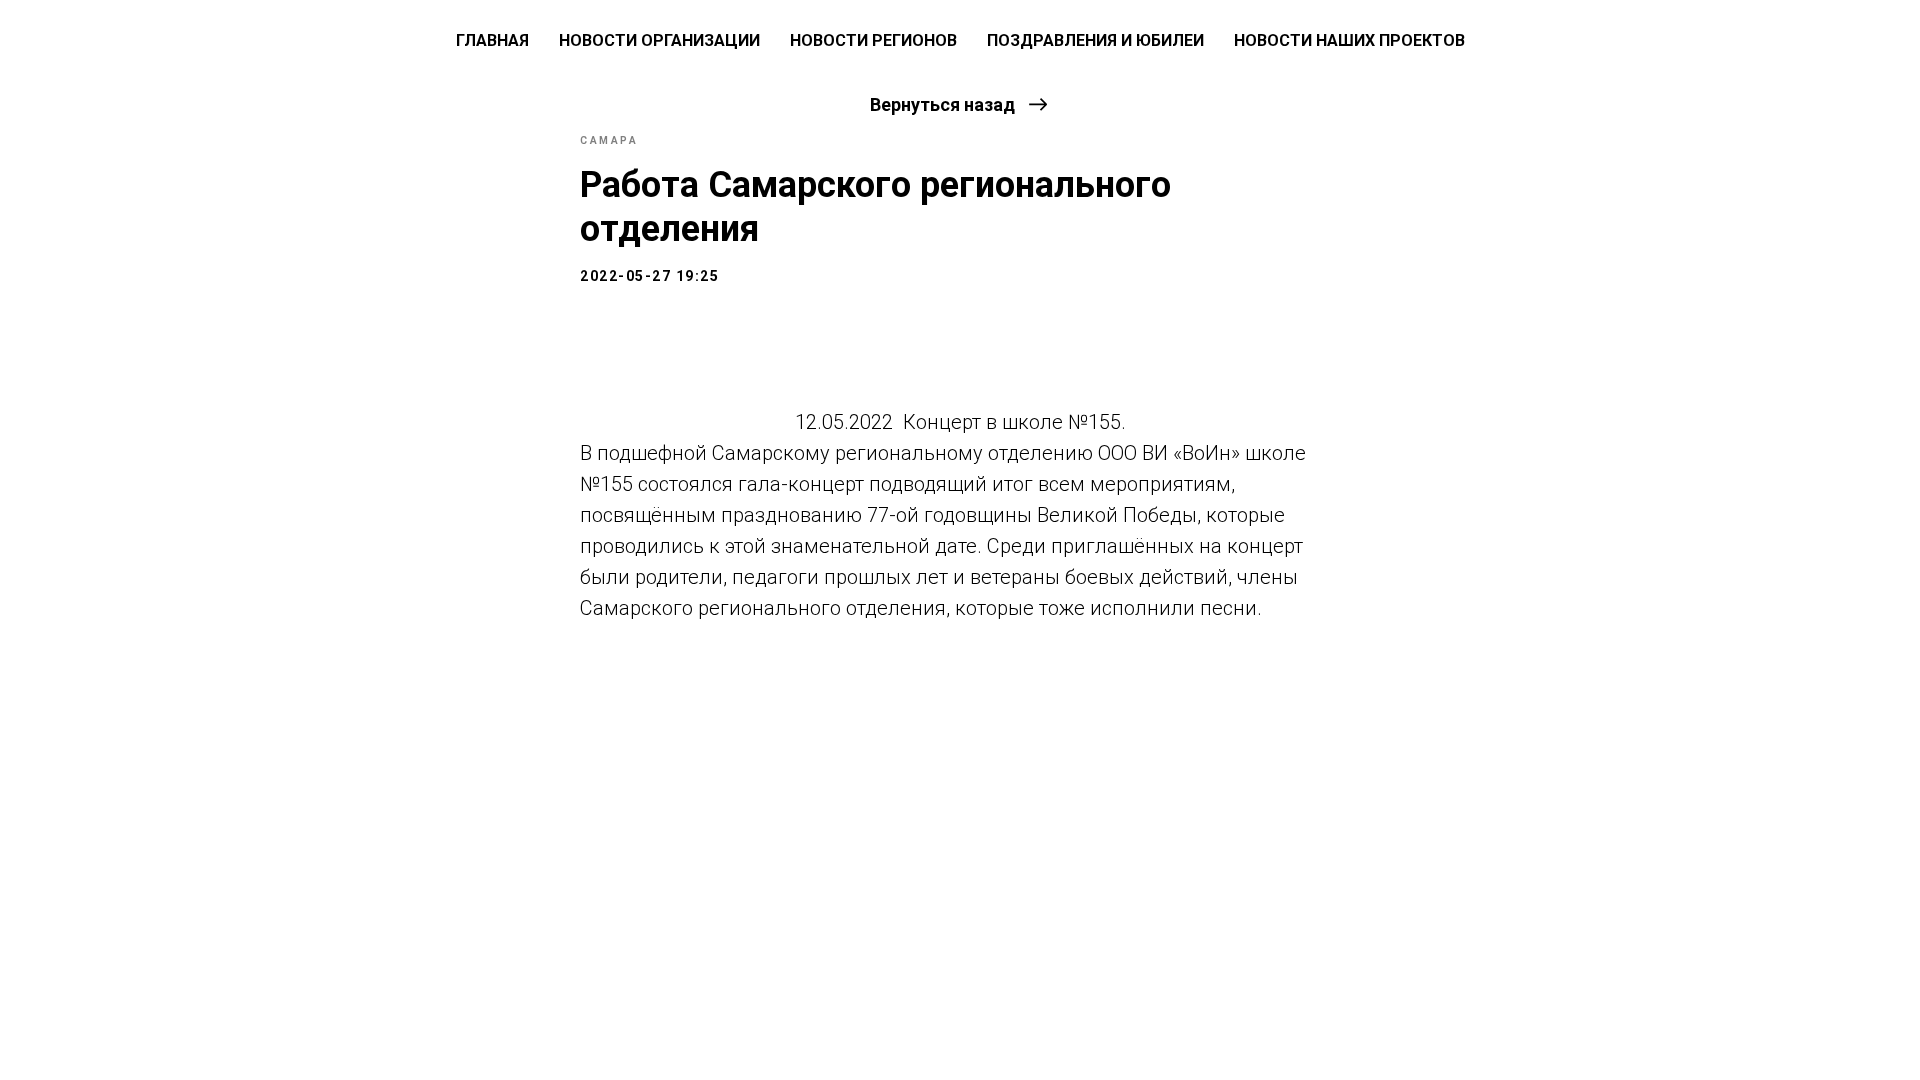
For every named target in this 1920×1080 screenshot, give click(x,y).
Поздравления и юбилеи (1095, 40)
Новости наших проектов (1349, 40)
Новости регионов (873, 40)
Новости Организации (659, 40)
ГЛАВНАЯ (492, 40)
